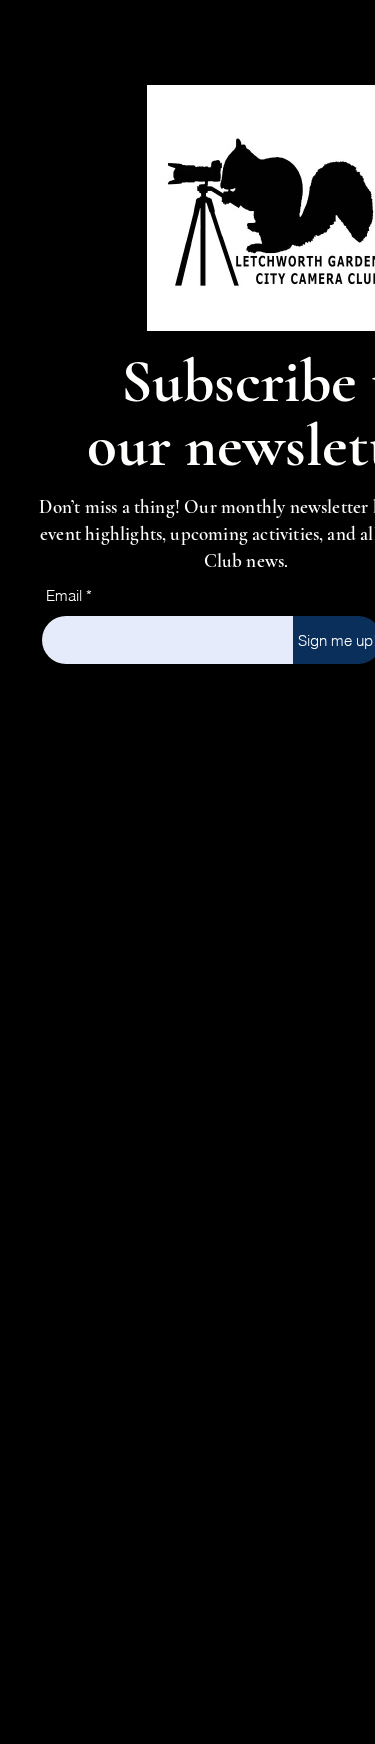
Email (64, 595)
